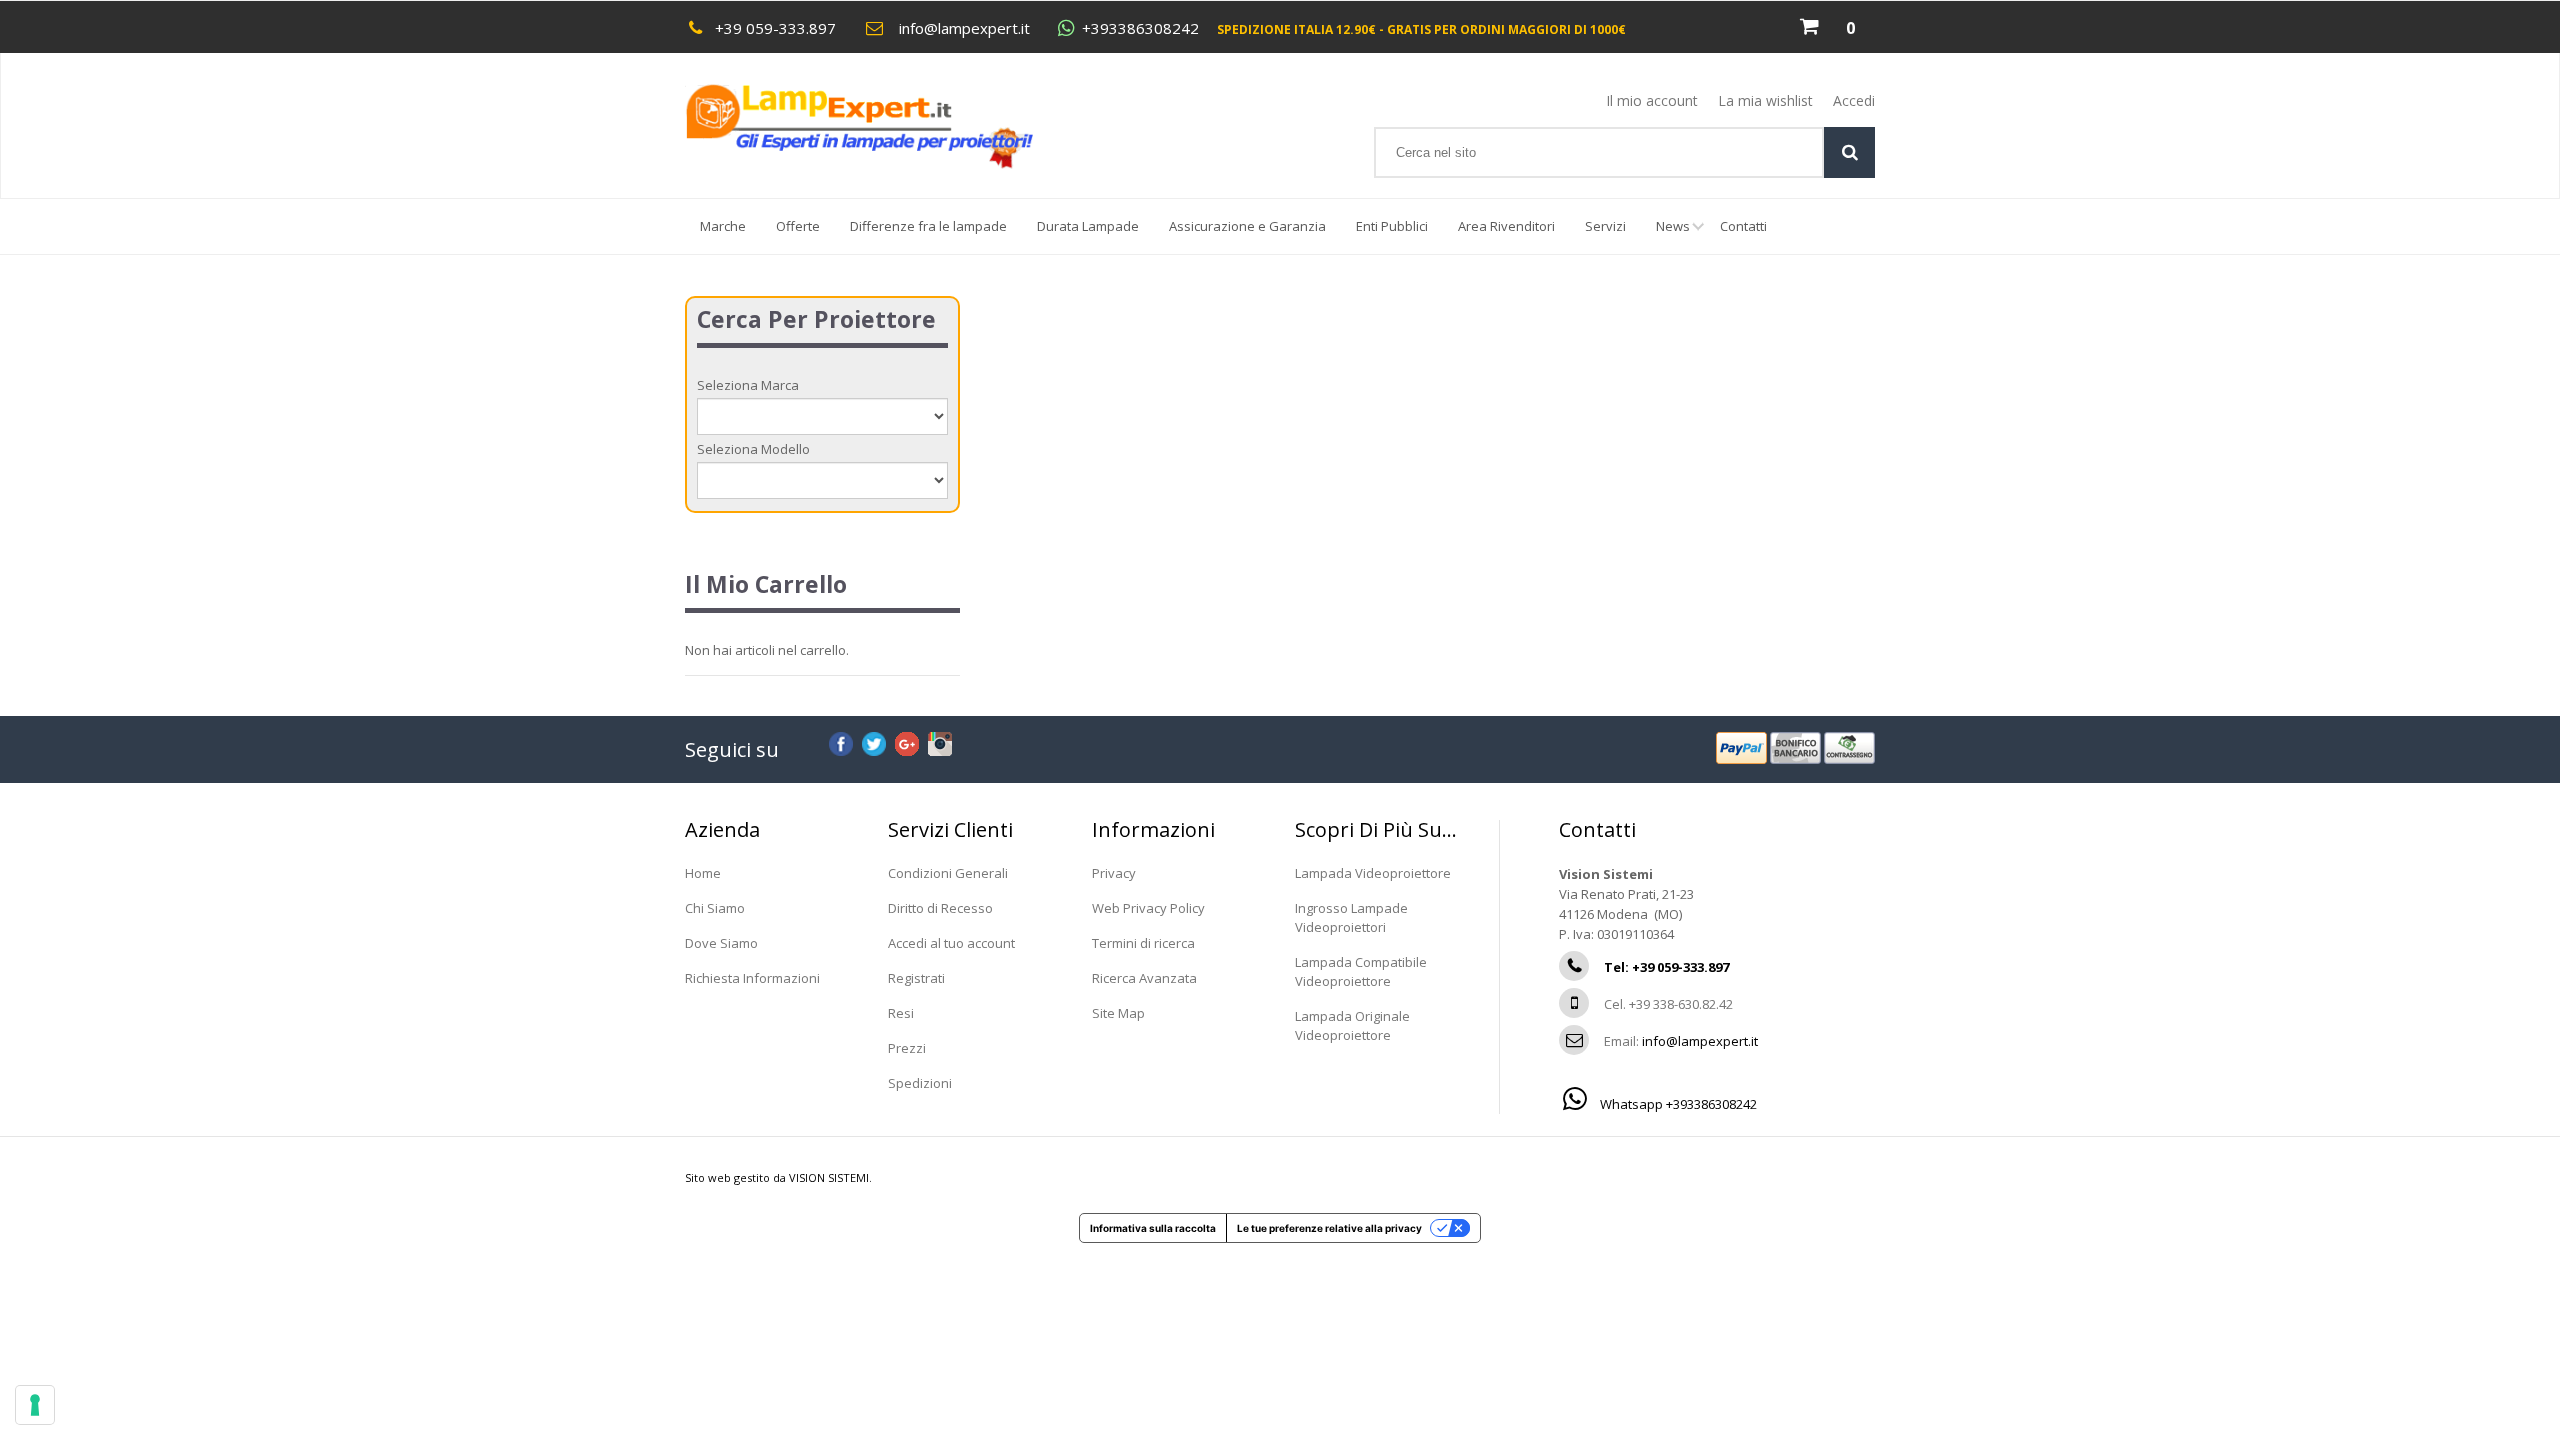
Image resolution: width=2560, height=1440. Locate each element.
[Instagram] (940, 741)
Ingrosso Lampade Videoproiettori (1351, 917)
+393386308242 (1140, 28)
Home (703, 873)
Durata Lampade (1088, 226)
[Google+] (907, 741)
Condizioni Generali (948, 873)
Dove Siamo (721, 943)
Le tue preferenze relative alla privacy (1329, 1228)
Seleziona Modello (753, 449)
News (1673, 226)
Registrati (916, 978)
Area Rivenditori (1506, 226)
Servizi (1605, 226)
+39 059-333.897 (775, 28)
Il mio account (1652, 100)
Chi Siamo (715, 908)
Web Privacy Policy (1148, 908)
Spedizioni (920, 1083)
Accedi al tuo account (951, 943)
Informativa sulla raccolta (1153, 1228)
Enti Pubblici (1392, 226)
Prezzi (907, 1048)
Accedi (1854, 100)
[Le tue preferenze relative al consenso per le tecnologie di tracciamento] (35, 1405)
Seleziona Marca (748, 385)
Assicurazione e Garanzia (1247, 226)
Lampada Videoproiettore (1373, 873)
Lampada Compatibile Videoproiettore (1361, 971)
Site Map (1118, 1013)
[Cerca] (1849, 152)
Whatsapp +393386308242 (1677, 1104)
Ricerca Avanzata (1144, 978)
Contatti (1743, 226)
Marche (723, 226)
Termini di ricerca (1143, 943)
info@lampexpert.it (964, 28)
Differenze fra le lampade (928, 226)
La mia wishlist (1765, 100)
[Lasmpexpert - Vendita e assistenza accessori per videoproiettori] (878, 126)
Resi (901, 1013)
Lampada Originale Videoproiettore (1352, 1025)
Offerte (798, 226)
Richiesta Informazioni (752, 978)
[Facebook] (841, 741)
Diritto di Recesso (940, 908)
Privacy (1114, 873)
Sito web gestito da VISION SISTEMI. (778, 1177)
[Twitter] (874, 741)
